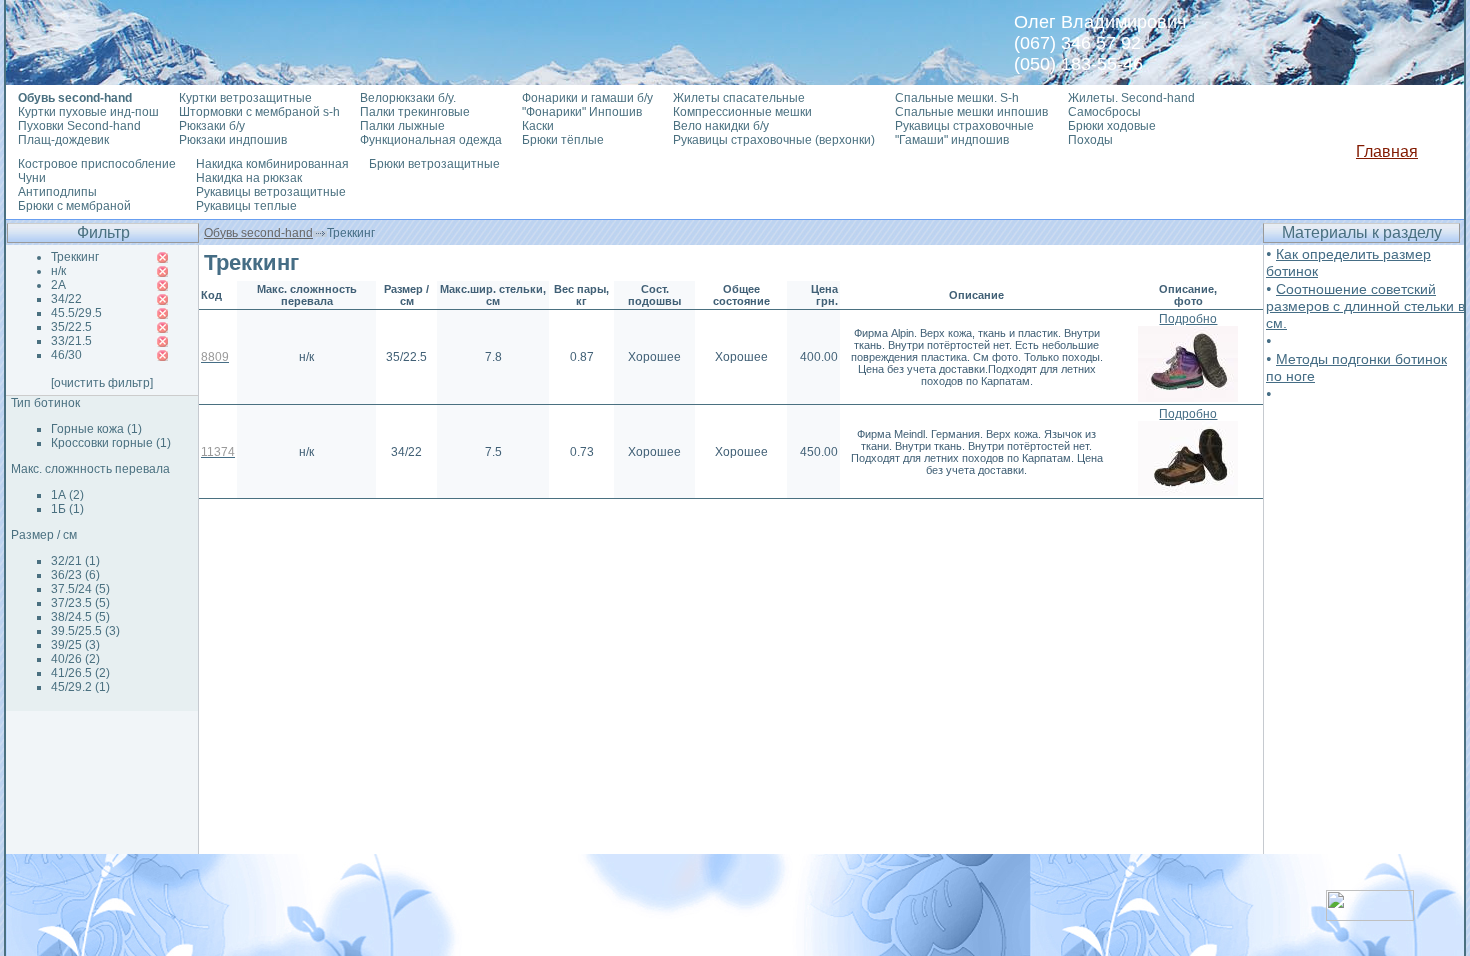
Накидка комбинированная (272, 164)
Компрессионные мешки (742, 112)
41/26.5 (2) (80, 673)
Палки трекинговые (415, 112)
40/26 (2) (75, 659)
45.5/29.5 (76, 313)
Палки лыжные (402, 126)
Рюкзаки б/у (212, 126)
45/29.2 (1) (80, 687)
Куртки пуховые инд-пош (88, 112)
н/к (58, 271)
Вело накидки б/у (721, 126)
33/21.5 (71, 341)
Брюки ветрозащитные (434, 164)
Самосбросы (1104, 112)
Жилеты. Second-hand (1131, 98)
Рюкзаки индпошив (233, 140)
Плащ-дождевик (63, 140)
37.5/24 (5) (80, 589)
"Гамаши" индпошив (952, 140)
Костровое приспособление (97, 164)
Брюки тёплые (563, 140)
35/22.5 (71, 327)
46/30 (66, 355)
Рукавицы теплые (246, 206)
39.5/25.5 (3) (85, 631)
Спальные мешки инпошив (971, 112)
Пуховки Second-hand (79, 126)
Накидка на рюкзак (249, 178)
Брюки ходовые (1112, 126)
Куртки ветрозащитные (245, 98)
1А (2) (67, 495)
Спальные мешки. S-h (957, 98)
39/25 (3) (75, 645)
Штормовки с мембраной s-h (259, 112)
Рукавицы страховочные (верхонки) (774, 140)
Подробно (1188, 319)
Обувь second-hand (258, 233)
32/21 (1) (75, 561)
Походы (1090, 140)
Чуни (32, 178)
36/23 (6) (75, 575)
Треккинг (75, 257)
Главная (1387, 151)
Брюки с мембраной (74, 206)
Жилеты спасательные (739, 98)
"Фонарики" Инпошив (582, 112)
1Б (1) (67, 509)
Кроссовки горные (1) (111, 443)
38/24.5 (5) (80, 617)
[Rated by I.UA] (1370, 915)
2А (58, 285)
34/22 (66, 299)
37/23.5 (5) (80, 603)
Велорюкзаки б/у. (408, 98)
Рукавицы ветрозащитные (271, 192)
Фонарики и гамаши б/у (587, 98)
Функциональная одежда (431, 140)
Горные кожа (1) (96, 429)
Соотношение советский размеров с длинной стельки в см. (1365, 306)
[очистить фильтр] (102, 383)
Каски (538, 126)
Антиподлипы (57, 192)
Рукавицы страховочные (964, 126)
